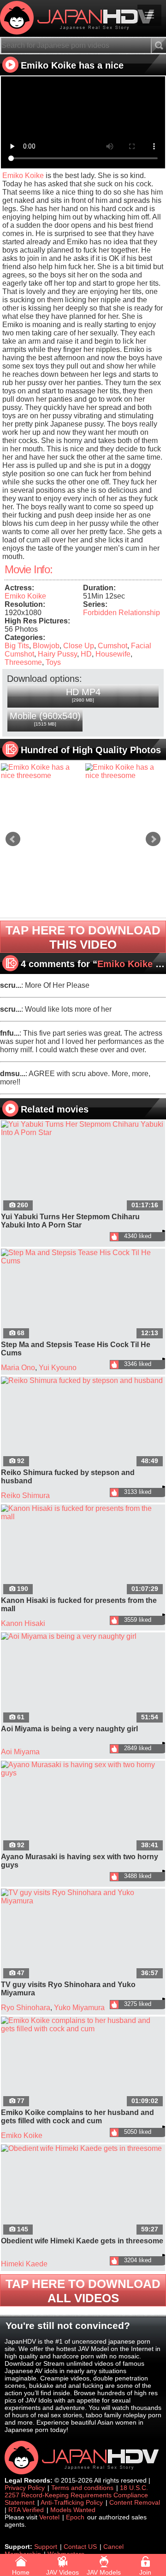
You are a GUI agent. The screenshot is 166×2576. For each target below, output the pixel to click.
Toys (53, 662)
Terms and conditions (82, 2488)
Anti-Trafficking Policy (72, 2502)
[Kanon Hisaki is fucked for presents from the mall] (83, 1550)
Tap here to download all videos (83, 2291)
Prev (13, 839)
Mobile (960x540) (45, 719)
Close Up (79, 646)
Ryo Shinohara (26, 2008)
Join (145, 2572)
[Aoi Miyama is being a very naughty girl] (83, 1678)
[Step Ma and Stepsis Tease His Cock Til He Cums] (83, 1295)
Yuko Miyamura (79, 2008)
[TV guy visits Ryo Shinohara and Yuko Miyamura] (83, 1935)
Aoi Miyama (20, 1752)
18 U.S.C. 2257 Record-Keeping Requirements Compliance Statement (76, 2495)
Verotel (49, 2517)
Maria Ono (18, 1368)
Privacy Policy (25, 2488)
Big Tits (17, 646)
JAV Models (104, 2572)
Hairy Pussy (57, 654)
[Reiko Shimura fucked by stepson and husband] (83, 1423)
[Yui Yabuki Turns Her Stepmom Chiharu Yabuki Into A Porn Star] (83, 1166)
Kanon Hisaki (23, 1623)
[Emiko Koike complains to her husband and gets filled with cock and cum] (83, 2063)
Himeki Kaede (24, 2264)
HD (86, 654)
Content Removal (135, 2502)
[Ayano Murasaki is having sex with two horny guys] (83, 1807)
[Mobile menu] (149, 15)
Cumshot (113, 646)
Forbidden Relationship (122, 613)
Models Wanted (73, 2510)
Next (153, 839)
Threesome (23, 662)
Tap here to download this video (83, 937)
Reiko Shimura (25, 1495)
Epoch (75, 2517)
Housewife (113, 654)
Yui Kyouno (58, 1368)
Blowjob (46, 646)
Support (46, 2547)
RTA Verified (26, 2510)
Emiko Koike (23, 176)
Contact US (80, 2547)
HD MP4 (83, 695)
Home (21, 2572)
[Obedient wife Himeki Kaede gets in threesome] (83, 2190)
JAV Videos (62, 2572)
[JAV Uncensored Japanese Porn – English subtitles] (83, 18)
